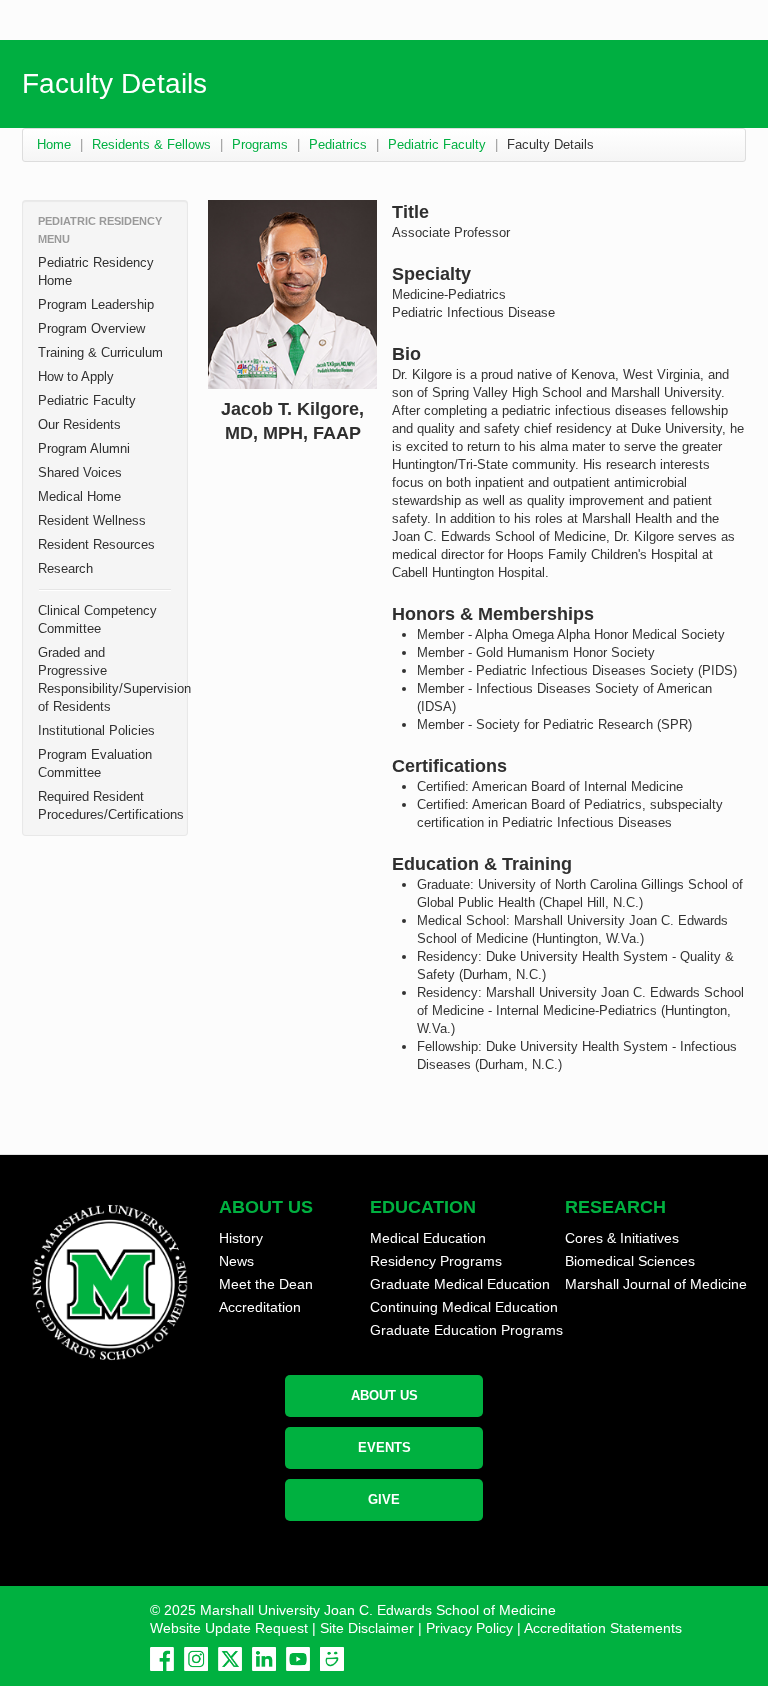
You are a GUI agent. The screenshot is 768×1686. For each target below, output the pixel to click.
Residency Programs (436, 1261)
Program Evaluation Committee (95, 763)
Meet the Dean (266, 1284)
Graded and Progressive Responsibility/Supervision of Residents (112, 679)
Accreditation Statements (603, 1628)
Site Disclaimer (367, 1628)
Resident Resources (96, 544)
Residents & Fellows (151, 144)
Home (54, 144)
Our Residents (79, 424)
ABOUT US (384, 1395)
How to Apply (76, 376)
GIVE (384, 1499)
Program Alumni (84, 448)
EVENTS (384, 1447)
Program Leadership (96, 304)
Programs (260, 144)
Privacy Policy (469, 1628)
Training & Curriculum (100, 352)
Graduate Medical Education (460, 1284)
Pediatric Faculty (437, 144)
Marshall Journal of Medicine (656, 1284)
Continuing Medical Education (464, 1307)
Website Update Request (229, 1628)
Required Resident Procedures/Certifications (111, 805)
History (241, 1238)
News (236, 1261)
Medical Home (79, 496)
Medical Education (428, 1238)
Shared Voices (80, 472)
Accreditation (260, 1307)
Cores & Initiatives (622, 1238)
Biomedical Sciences (630, 1261)
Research (65, 568)
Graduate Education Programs (466, 1330)
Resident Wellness (92, 520)
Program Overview (91, 328)
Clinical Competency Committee (97, 619)
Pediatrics (338, 144)
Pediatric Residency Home (96, 271)
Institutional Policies (96, 730)
